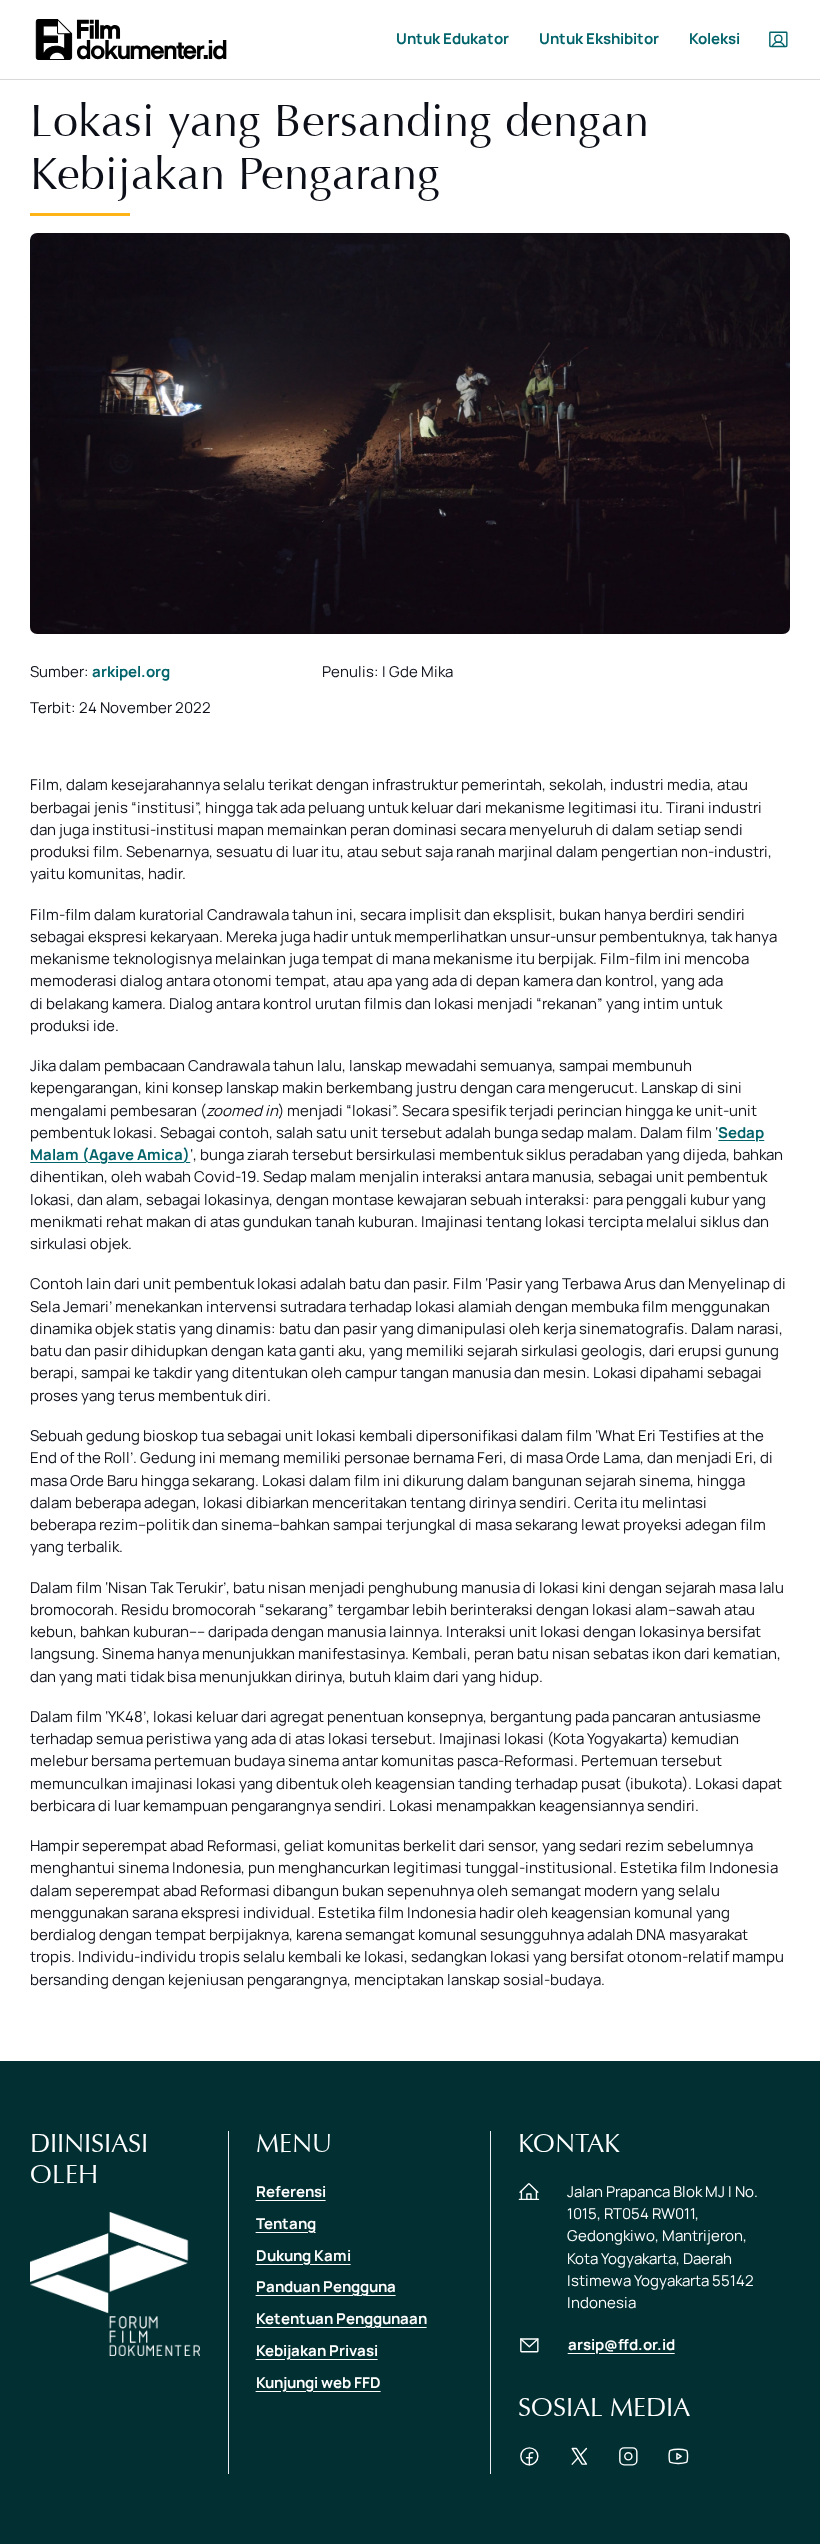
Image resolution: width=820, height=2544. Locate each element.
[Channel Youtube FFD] (678, 2462)
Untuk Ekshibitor (599, 38)
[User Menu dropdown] (778, 39)
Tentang (286, 2223)
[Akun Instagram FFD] (628, 2462)
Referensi (291, 2191)
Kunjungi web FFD (318, 2382)
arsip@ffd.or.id (621, 2344)
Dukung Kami (303, 2255)
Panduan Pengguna (326, 2286)
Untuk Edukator (452, 38)
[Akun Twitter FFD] (579, 2462)
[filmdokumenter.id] (130, 37)
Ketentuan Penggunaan (341, 2318)
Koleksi (714, 38)
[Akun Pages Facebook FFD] (529, 2462)
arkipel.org (131, 671)
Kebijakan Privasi (317, 2350)
